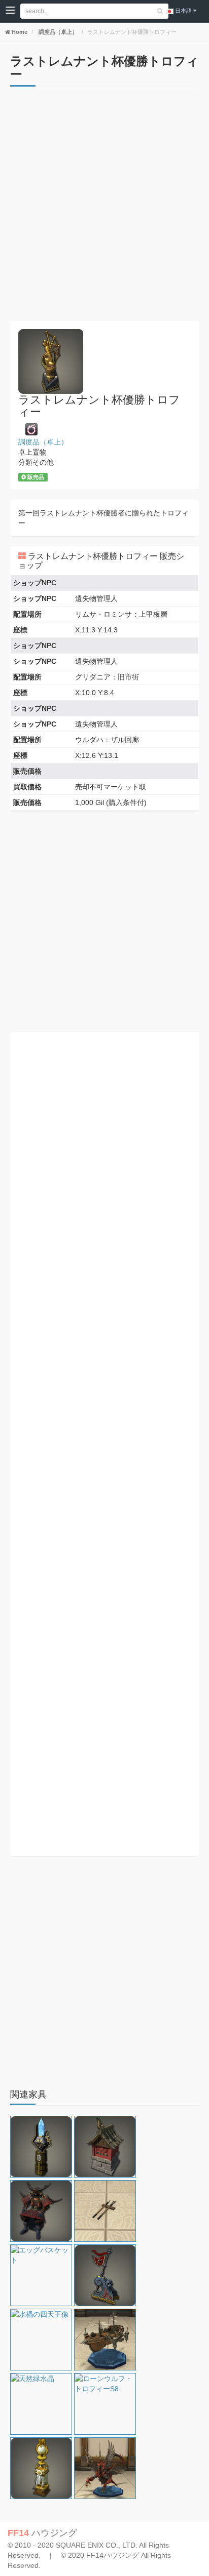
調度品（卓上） (57, 32)
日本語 (183, 11)
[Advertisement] (104, 207)
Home (19, 32)
